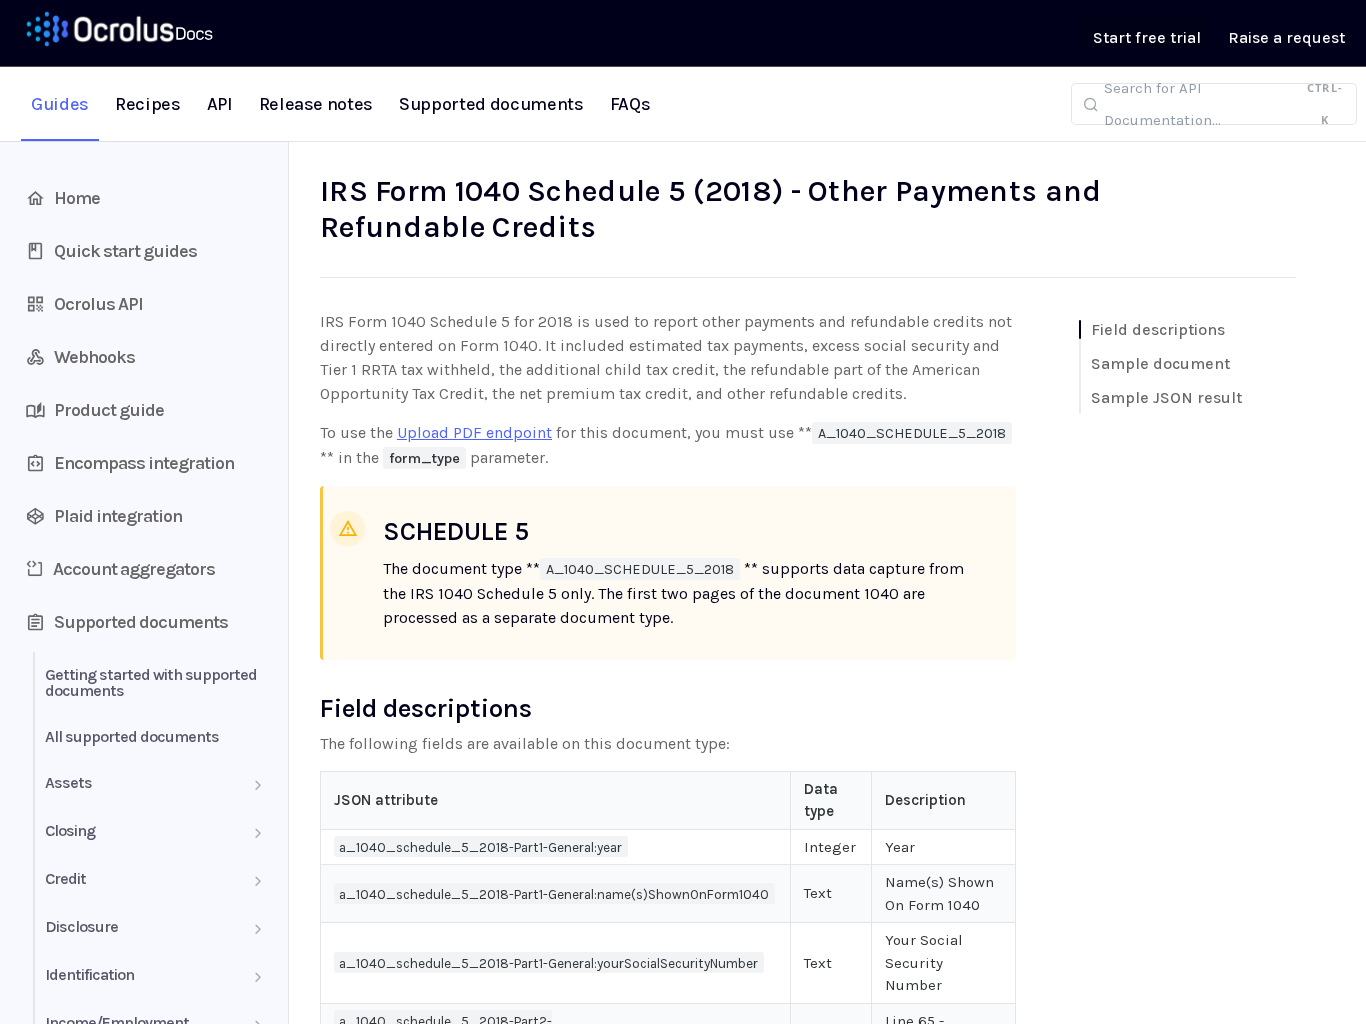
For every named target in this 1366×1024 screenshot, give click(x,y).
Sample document (1160, 363)
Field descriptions (1158, 329)
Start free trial (1147, 37)
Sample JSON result (1166, 397)
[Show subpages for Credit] (258, 881)
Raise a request (1286, 37)
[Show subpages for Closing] (258, 833)
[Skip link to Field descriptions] (306, 708)
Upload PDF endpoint (474, 432)
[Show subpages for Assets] (258, 785)
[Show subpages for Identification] (258, 977)
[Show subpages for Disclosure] (258, 929)
